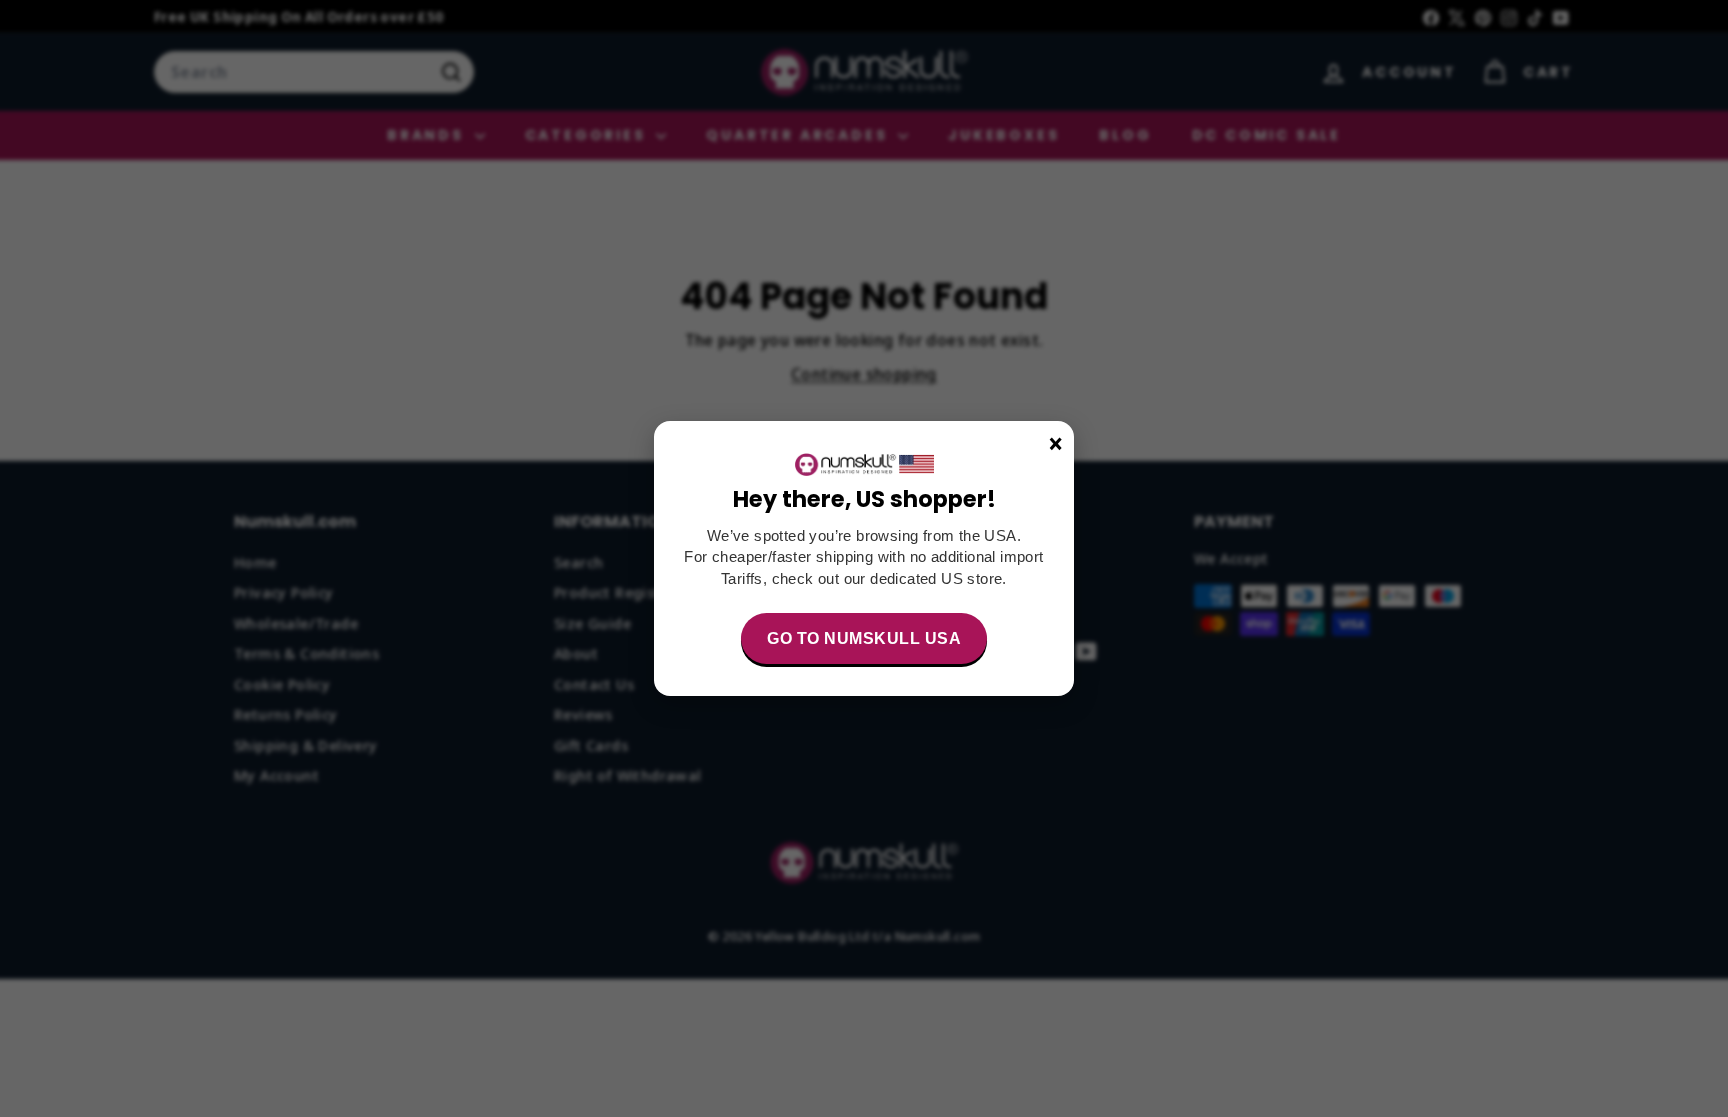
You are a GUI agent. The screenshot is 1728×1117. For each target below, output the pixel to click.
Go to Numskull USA (864, 638)
